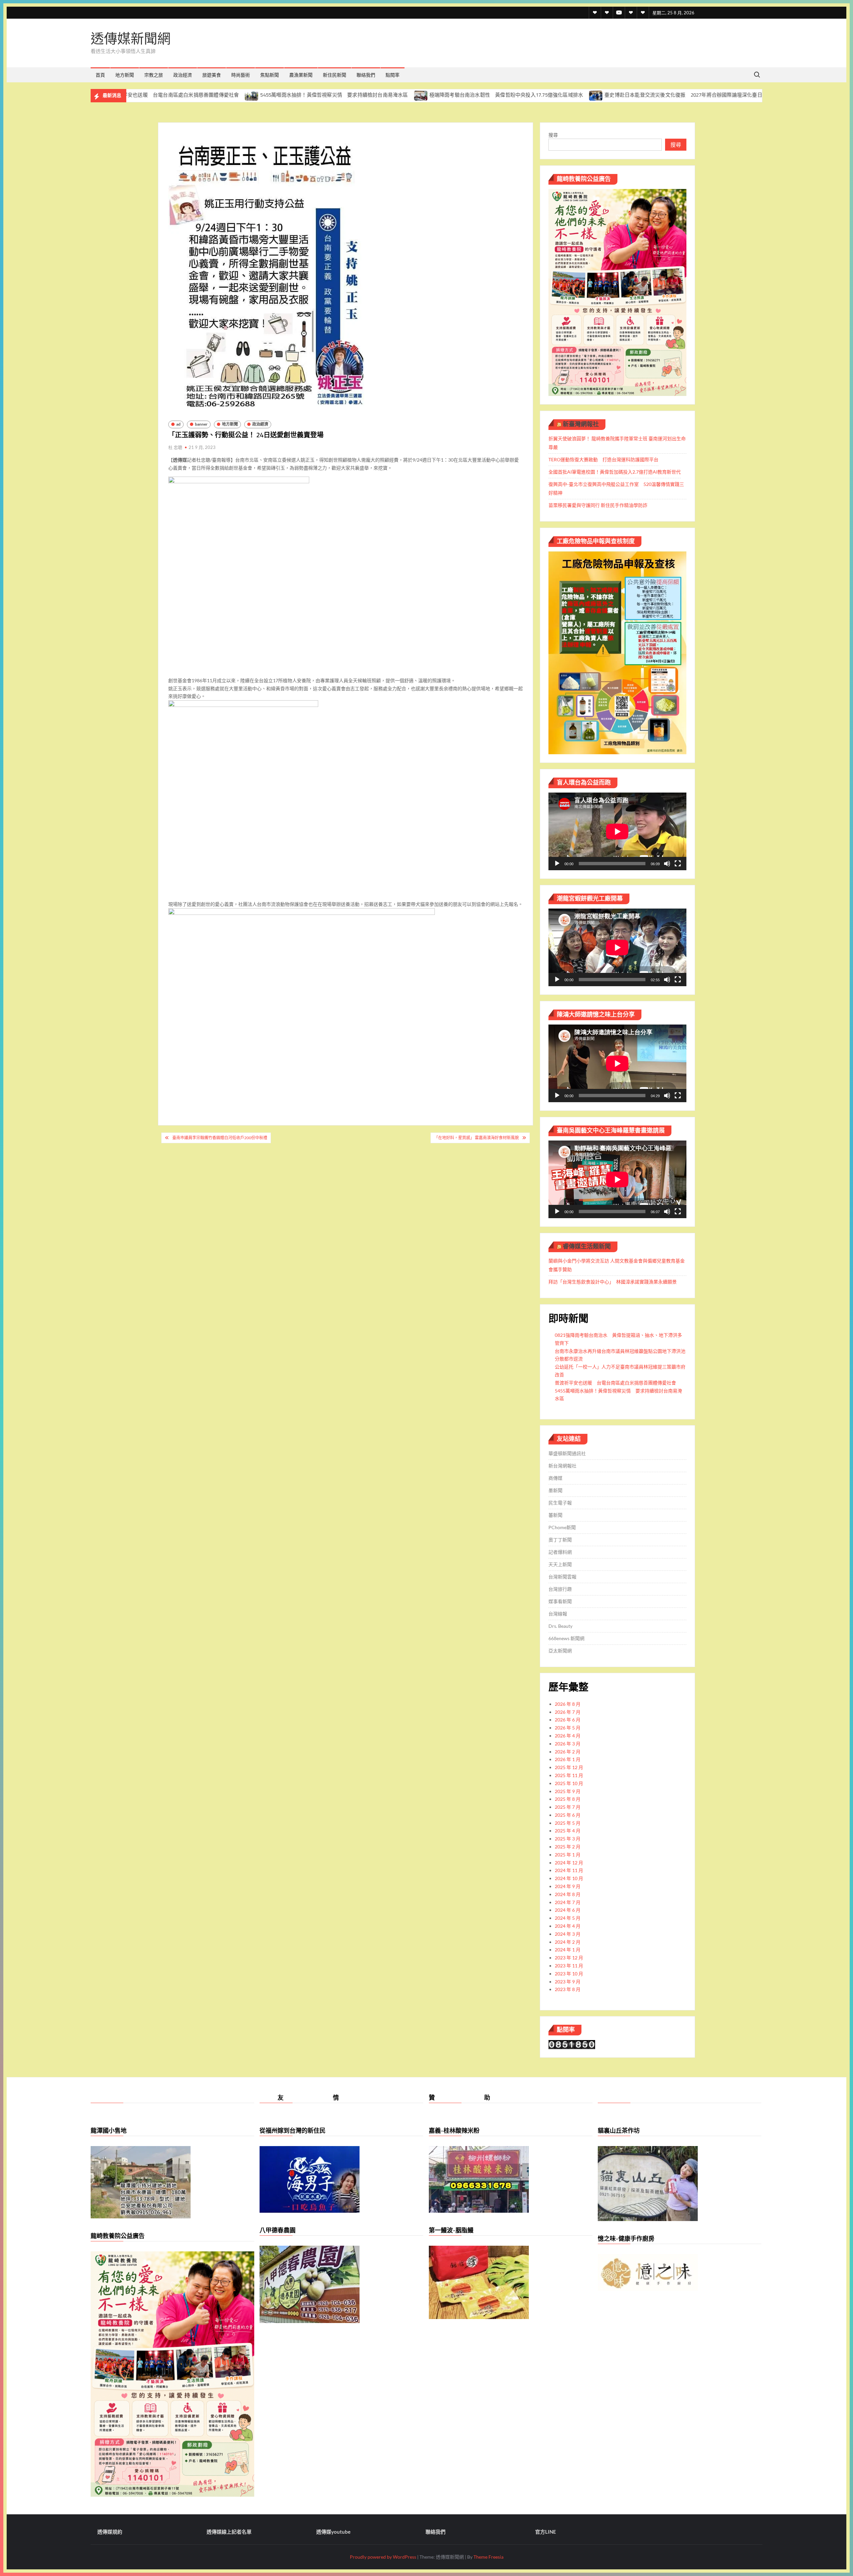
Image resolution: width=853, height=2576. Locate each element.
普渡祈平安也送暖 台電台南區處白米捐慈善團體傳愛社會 (615, 1383)
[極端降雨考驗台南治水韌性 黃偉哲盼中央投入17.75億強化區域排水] (264, 95)
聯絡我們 (366, 75)
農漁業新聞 (301, 75)
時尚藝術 (241, 75)
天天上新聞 (560, 1564)
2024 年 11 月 (569, 1870)
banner (201, 424)
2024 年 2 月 (568, 1942)
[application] (617, 831)
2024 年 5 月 (568, 1918)
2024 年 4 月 (568, 1926)
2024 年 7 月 (568, 1902)
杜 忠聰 (175, 447)
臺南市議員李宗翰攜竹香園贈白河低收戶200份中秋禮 (220, 1138)
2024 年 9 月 (568, 1886)
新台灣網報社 (562, 1466)
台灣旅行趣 (560, 1589)
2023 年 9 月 (568, 1982)
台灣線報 (558, 1614)
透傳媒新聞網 (131, 38)
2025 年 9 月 (568, 1791)
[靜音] (667, 864)
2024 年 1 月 (568, 1950)
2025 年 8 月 (568, 1799)
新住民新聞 (335, 75)
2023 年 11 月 (569, 1966)
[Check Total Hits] (572, 2044)
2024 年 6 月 (568, 1910)
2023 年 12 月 (569, 1958)
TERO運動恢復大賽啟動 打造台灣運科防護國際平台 (603, 459)
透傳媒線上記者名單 (229, 2532)
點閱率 (393, 75)
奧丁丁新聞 (560, 1540)
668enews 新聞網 (566, 1638)
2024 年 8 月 (568, 1894)
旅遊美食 (212, 75)
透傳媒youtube (333, 2532)
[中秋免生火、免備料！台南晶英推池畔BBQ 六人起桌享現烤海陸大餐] (628, 95)
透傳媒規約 (110, 2532)
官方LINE (546, 2532)
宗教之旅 (154, 75)
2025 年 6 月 (568, 1815)
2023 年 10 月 (569, 1974)
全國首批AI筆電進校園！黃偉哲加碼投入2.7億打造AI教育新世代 (615, 472)
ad (178, 424)
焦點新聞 (270, 75)
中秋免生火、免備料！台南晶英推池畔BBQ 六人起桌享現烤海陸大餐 (715, 95)
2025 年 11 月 (569, 1775)
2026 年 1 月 (568, 1759)
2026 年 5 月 (568, 1728)
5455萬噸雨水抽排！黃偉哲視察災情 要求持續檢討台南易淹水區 (177, 95)
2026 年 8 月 (568, 1704)
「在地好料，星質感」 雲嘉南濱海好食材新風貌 (476, 1138)
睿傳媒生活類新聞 (587, 1246)
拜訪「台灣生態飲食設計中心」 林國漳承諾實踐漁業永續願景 (613, 1282)
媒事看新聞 (560, 1601)
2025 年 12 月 (569, 1767)
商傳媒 (555, 1478)
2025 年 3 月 (568, 1839)
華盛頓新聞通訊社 (567, 1453)
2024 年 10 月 (569, 1878)
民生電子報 (560, 1503)
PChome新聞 (562, 1527)
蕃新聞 (555, 1515)
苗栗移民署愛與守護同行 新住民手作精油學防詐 (598, 505)
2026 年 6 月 (568, 1720)
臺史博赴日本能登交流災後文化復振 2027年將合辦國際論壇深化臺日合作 (531, 95)
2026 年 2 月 (568, 1752)
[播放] (557, 864)
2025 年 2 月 (568, 1847)
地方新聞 (125, 75)
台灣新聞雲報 (562, 1577)
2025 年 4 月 (568, 1831)
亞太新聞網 (560, 1651)
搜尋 (553, 135)
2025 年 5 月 (568, 1823)
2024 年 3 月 (568, 1934)
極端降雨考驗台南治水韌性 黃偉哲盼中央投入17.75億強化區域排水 (349, 95)
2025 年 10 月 (569, 1783)
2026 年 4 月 (568, 1736)
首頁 (100, 75)
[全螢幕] (678, 864)
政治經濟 (183, 75)
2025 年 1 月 (568, 1855)
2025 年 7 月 (568, 1807)
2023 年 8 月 (568, 1989)
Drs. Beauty (560, 1626)
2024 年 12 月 (569, 1863)
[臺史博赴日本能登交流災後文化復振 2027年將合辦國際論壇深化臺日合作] (439, 95)
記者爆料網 (560, 1552)
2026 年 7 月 (568, 1712)
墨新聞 (555, 1490)
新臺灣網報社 (581, 424)
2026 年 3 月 (568, 1744)
